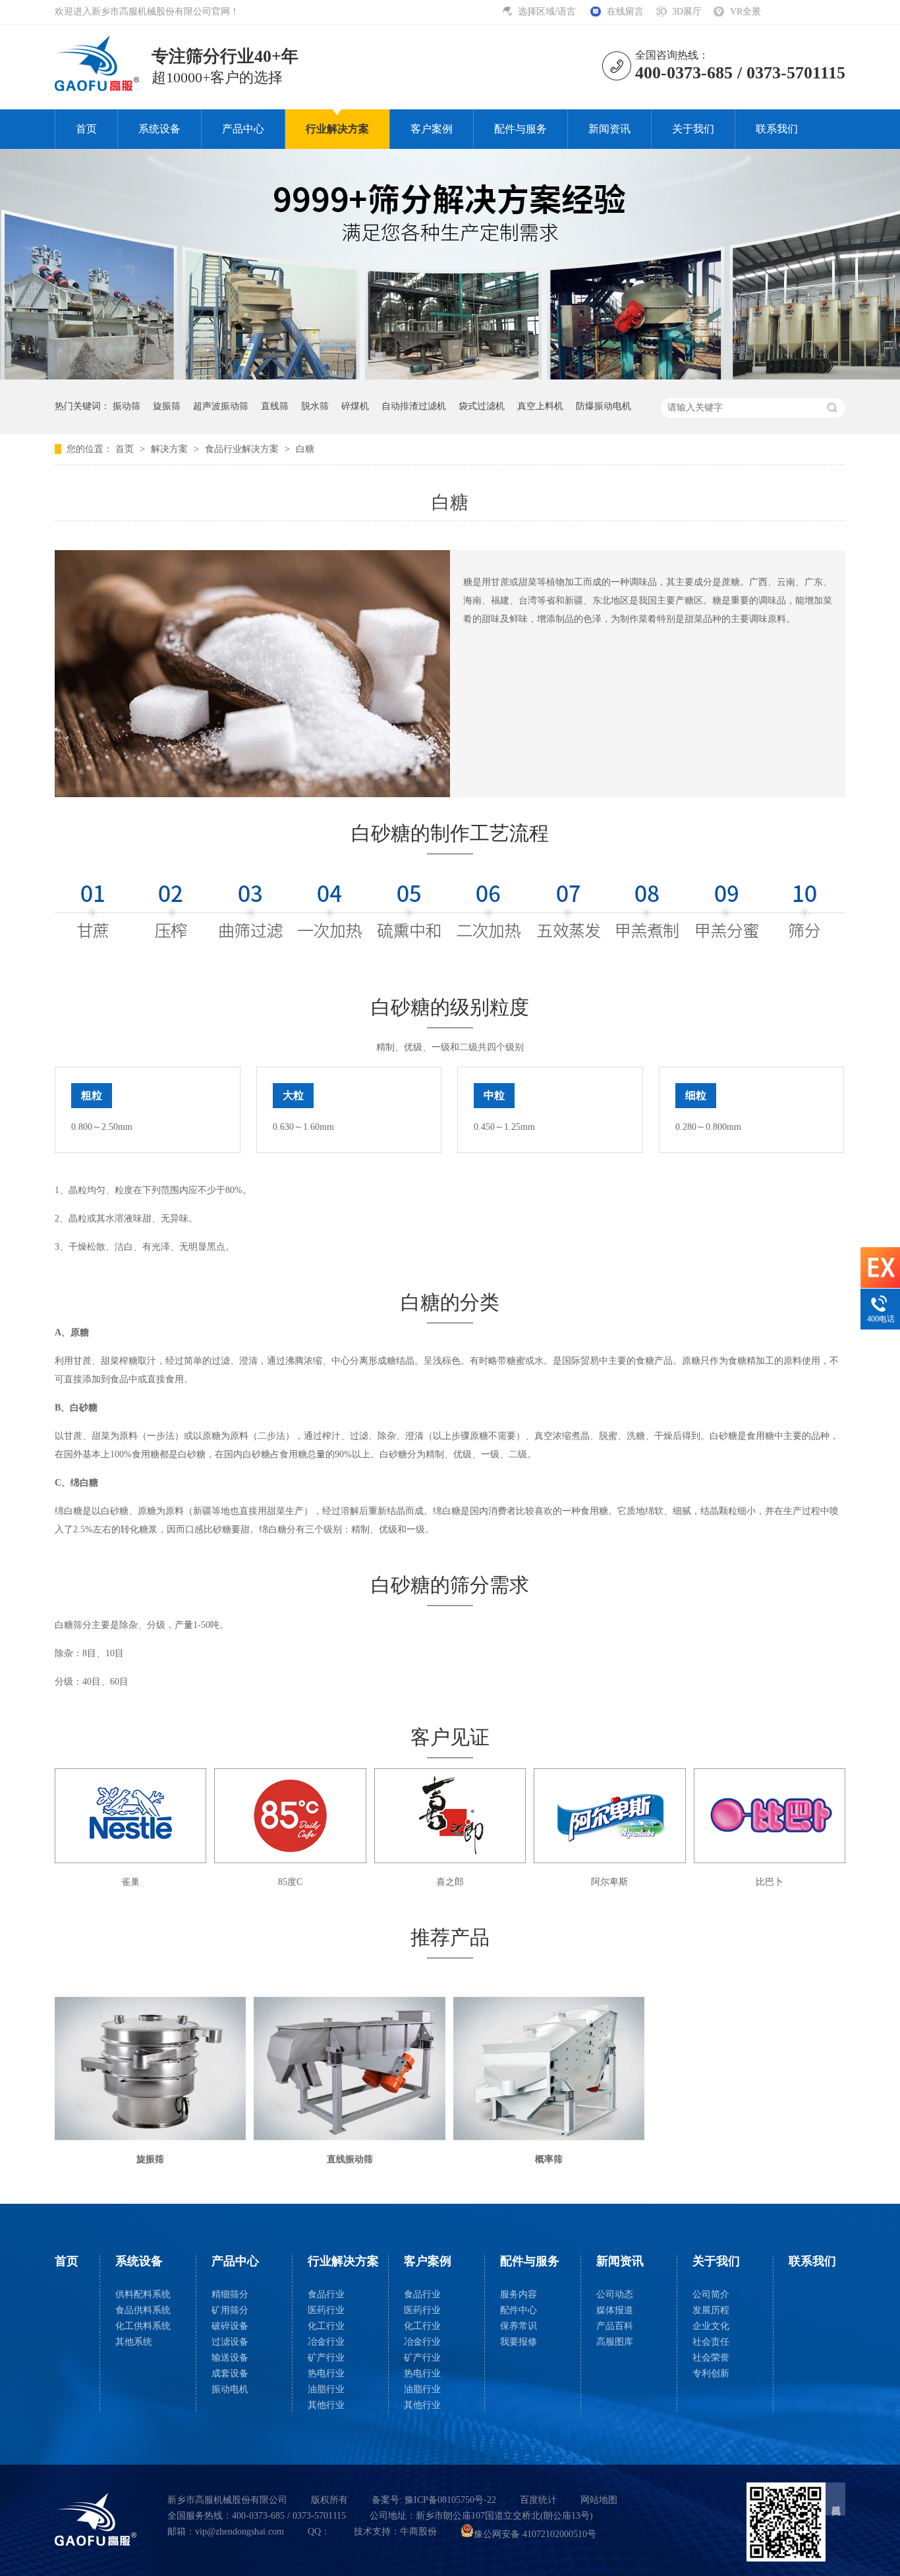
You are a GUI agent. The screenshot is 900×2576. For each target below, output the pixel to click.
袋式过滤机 (482, 406)
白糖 (305, 449)
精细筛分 (230, 2294)
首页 (86, 129)
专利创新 (711, 2373)
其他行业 (326, 2405)
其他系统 (134, 2342)
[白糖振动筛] (98, 87)
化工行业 (326, 2326)
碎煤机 (355, 406)
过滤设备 (230, 2342)
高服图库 (615, 2342)
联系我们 (777, 129)
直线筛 (275, 406)
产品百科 (615, 2326)
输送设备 (230, 2358)
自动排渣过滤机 (414, 406)
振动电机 (230, 2389)
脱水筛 (315, 406)
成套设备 (230, 2373)
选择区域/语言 (548, 12)
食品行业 (326, 2294)
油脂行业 (326, 2389)
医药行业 (326, 2310)
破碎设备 (230, 2326)
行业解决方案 (337, 129)
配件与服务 (520, 129)
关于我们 (693, 129)
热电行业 (326, 2373)
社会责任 (711, 2342)
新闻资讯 (609, 129)
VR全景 (745, 12)
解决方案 (171, 449)
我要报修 (519, 2342)
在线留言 (625, 12)
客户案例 (432, 129)
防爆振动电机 (604, 406)
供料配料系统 (143, 2294)
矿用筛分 (230, 2310)
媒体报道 (615, 2310)
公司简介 (711, 2294)
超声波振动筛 (221, 406)
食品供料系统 (143, 2310)
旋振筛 (167, 406)
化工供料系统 (143, 2326)
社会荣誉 (711, 2358)
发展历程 (711, 2310)
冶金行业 (326, 2342)
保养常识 (519, 2326)
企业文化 (711, 2326)
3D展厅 (687, 12)
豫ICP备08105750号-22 (450, 2500)
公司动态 (615, 2294)
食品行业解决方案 (243, 449)
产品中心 (243, 129)
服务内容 (519, 2294)
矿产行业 (326, 2358)
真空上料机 (540, 406)
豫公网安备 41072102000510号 (535, 2534)
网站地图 (599, 2500)
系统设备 (159, 129)
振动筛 (127, 406)
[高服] (96, 2519)
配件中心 (519, 2310)
